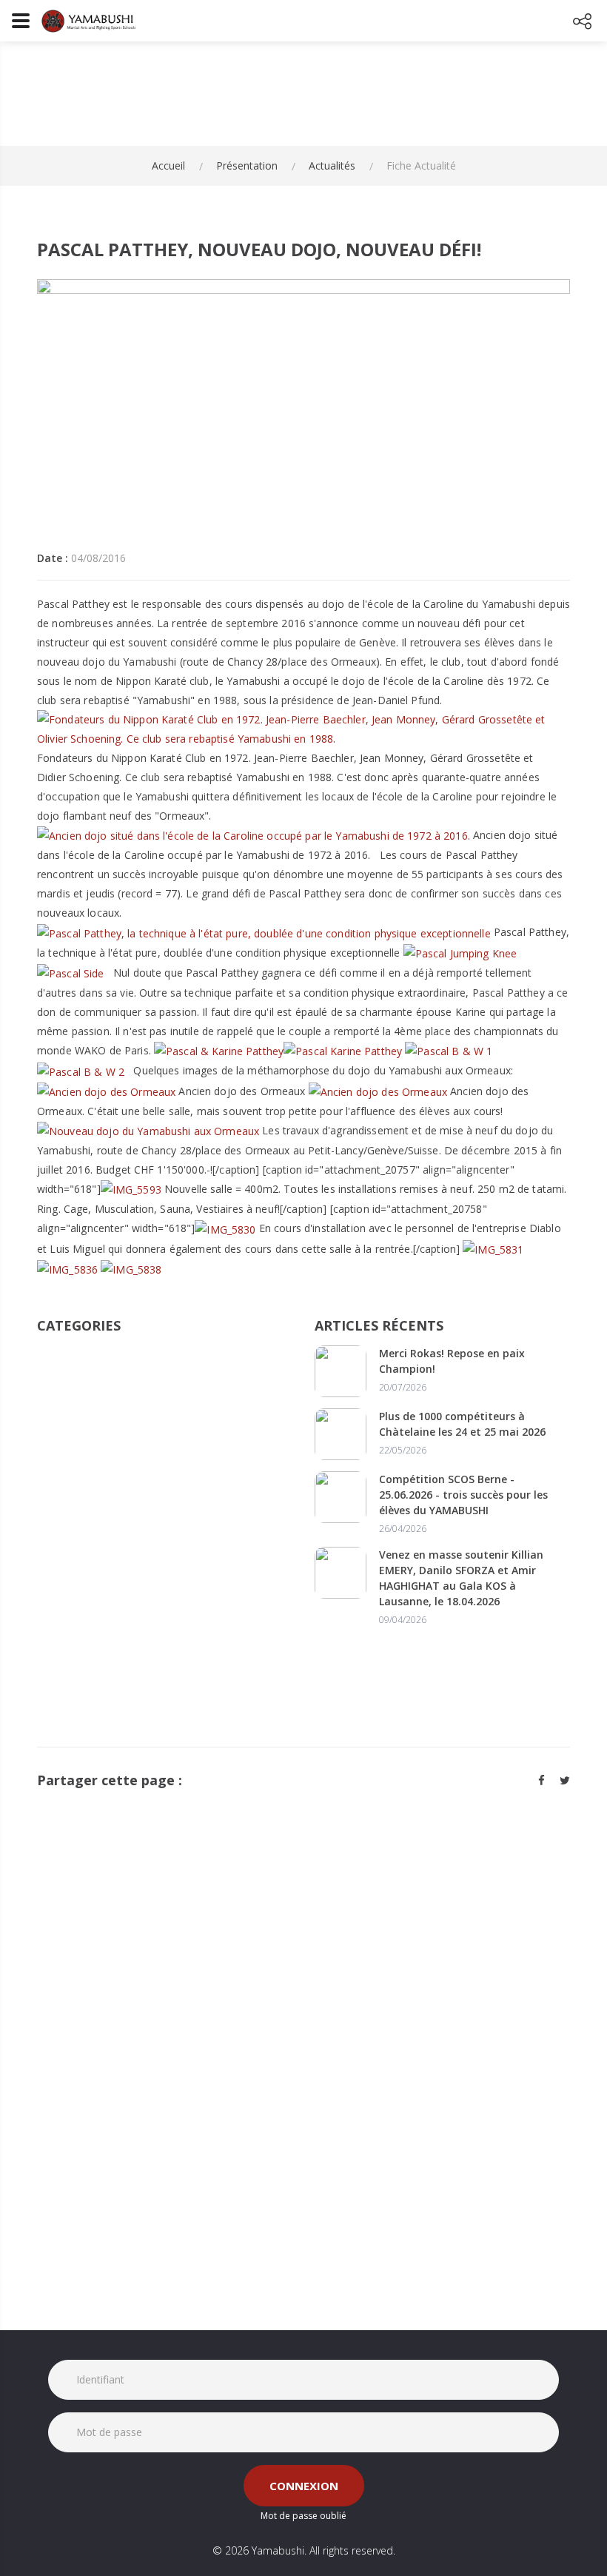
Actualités (332, 165)
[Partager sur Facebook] (541, 1780)
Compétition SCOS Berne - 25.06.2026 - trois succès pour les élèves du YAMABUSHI (463, 1495)
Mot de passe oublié (303, 2516)
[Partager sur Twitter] (565, 1780)
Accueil (168, 165)
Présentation (247, 165)
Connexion (304, 2486)
